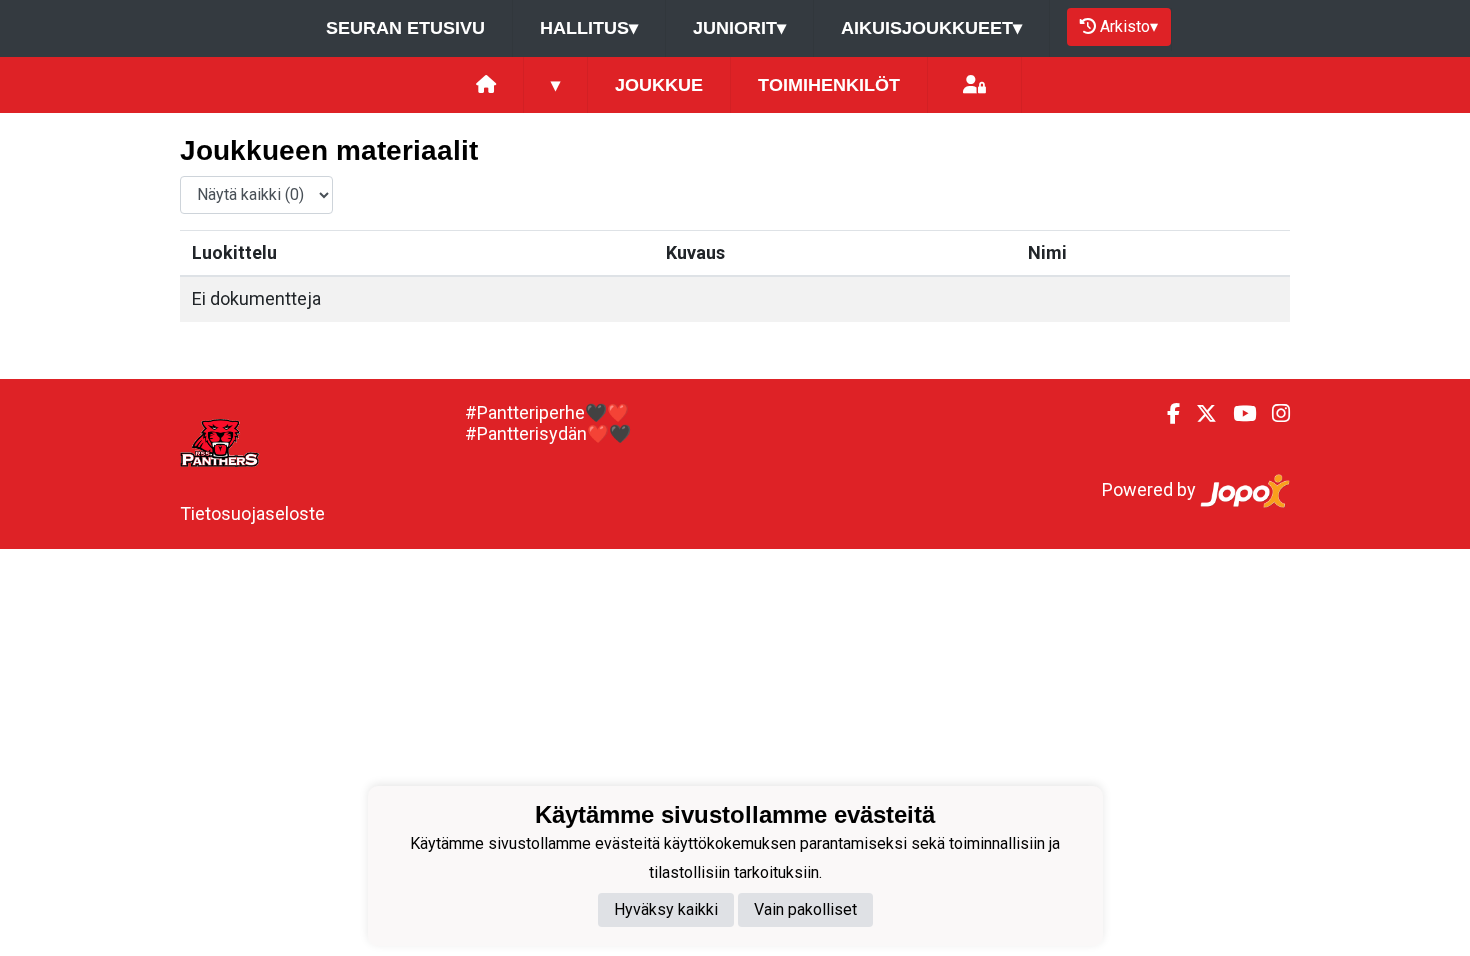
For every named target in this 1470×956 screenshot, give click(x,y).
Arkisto (1129, 26)
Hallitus (589, 28)
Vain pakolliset (805, 909)
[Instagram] (1273, 414)
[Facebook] (1165, 414)
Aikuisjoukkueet (931, 28)
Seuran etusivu (405, 28)
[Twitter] (1198, 414)
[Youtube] (1236, 414)
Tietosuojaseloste (252, 513)
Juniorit (739, 28)
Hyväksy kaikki (666, 909)
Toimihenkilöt (829, 85)
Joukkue (659, 85)
